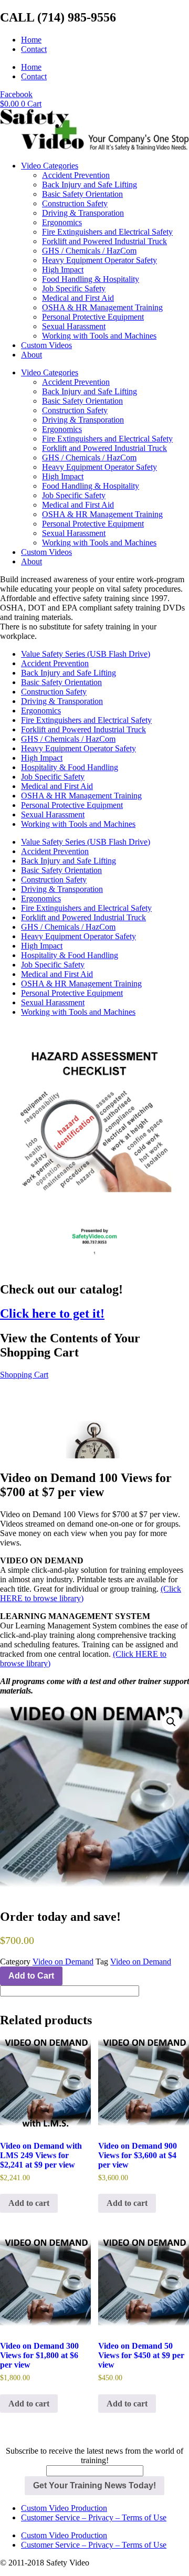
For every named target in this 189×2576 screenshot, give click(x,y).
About (31, 355)
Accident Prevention (76, 175)
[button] (171, 1722)
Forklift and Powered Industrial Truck (104, 241)
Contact (34, 49)
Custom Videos (46, 345)
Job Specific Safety (74, 288)
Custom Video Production (64, 2508)
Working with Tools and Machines (99, 336)
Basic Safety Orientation (82, 194)
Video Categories (50, 166)
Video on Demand (63, 1962)
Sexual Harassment (74, 326)
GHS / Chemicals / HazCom (89, 251)
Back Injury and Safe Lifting (90, 185)
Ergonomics (62, 222)
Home (31, 40)
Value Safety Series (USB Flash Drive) (86, 654)
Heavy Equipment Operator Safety (99, 260)
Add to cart (29, 2203)
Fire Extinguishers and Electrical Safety (107, 232)
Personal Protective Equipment (93, 317)
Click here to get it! (52, 1313)
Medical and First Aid (78, 298)
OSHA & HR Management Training (102, 307)
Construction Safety (75, 203)
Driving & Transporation (83, 213)
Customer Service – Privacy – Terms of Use (94, 2517)
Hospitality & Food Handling (70, 767)
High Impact (63, 270)
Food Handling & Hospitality (91, 279)
